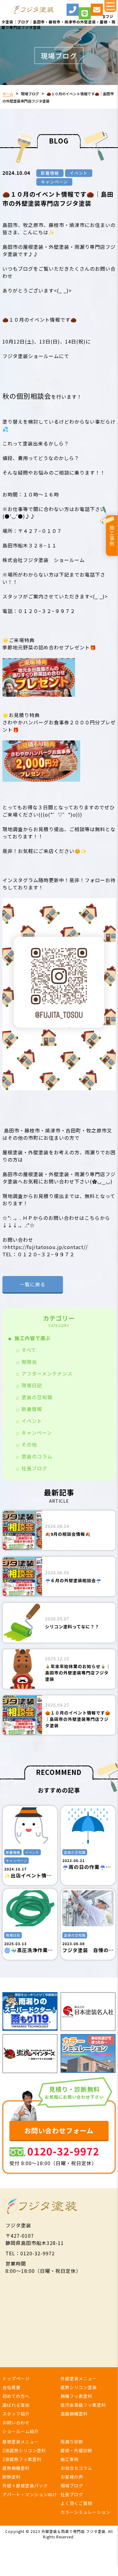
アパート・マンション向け (30, 2494)
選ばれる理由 (16, 2405)
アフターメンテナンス (47, 1373)
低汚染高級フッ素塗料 (83, 2405)
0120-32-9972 (63, 2151)
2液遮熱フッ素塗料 (22, 2459)
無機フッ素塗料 (76, 2396)
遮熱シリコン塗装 (79, 2387)
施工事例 (112, 536)
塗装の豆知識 (37, 1397)
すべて (29, 1350)
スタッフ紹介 (16, 2414)
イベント (32, 1421)
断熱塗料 (11, 2477)
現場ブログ (30, 94)
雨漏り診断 (72, 2442)
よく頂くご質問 (76, 2503)
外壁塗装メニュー (79, 2378)
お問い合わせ (16, 2422)
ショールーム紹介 (21, 2431)
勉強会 (29, 1362)
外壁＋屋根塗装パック (25, 2486)
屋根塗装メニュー (21, 2442)
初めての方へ (16, 2396)
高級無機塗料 (74, 2414)
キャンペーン (37, 1433)
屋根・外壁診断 (76, 2450)
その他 (29, 1444)
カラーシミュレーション (85, 2512)
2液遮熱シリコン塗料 (24, 2450)
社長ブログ (34, 1468)
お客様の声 (72, 2477)
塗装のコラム (37, 1456)
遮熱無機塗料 (16, 2468)
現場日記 (32, 1385)
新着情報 (32, 1409)
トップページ (16, 2378)
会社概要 (11, 2387)
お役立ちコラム (76, 2468)
